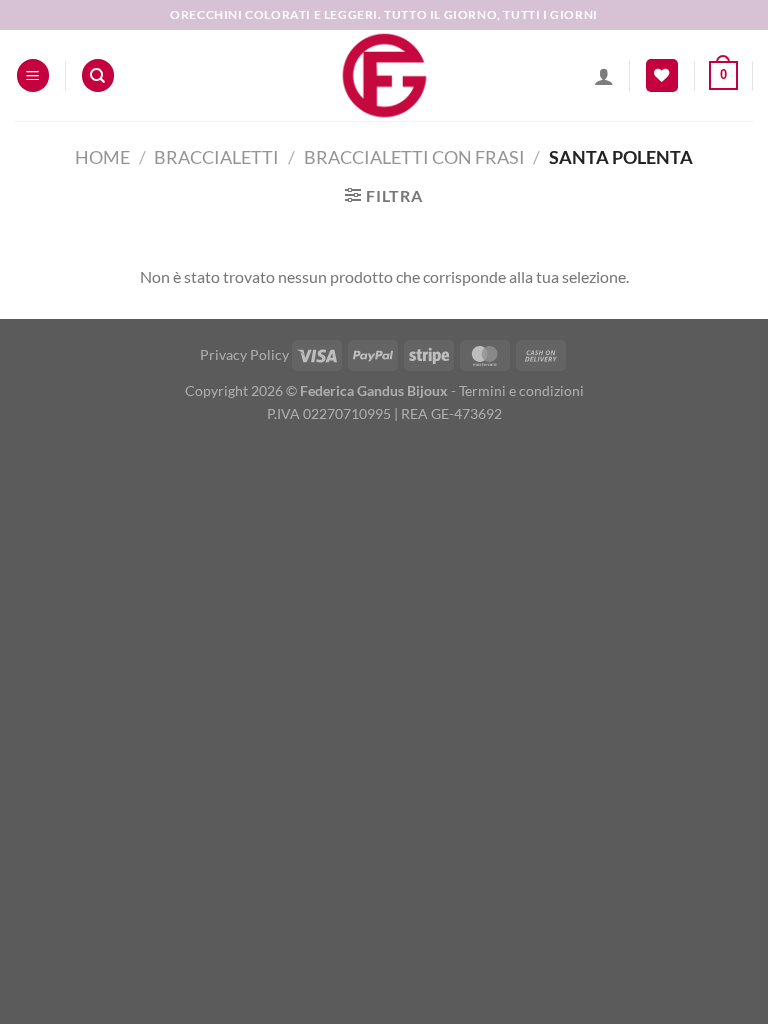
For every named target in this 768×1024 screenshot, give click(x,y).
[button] (33, 75)
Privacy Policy (244, 354)
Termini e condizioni (521, 390)
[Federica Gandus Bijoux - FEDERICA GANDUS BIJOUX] (384, 75)
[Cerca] (98, 75)
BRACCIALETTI (216, 157)
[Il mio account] (604, 76)
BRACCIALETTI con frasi (414, 157)
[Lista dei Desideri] (662, 75)
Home (102, 157)
